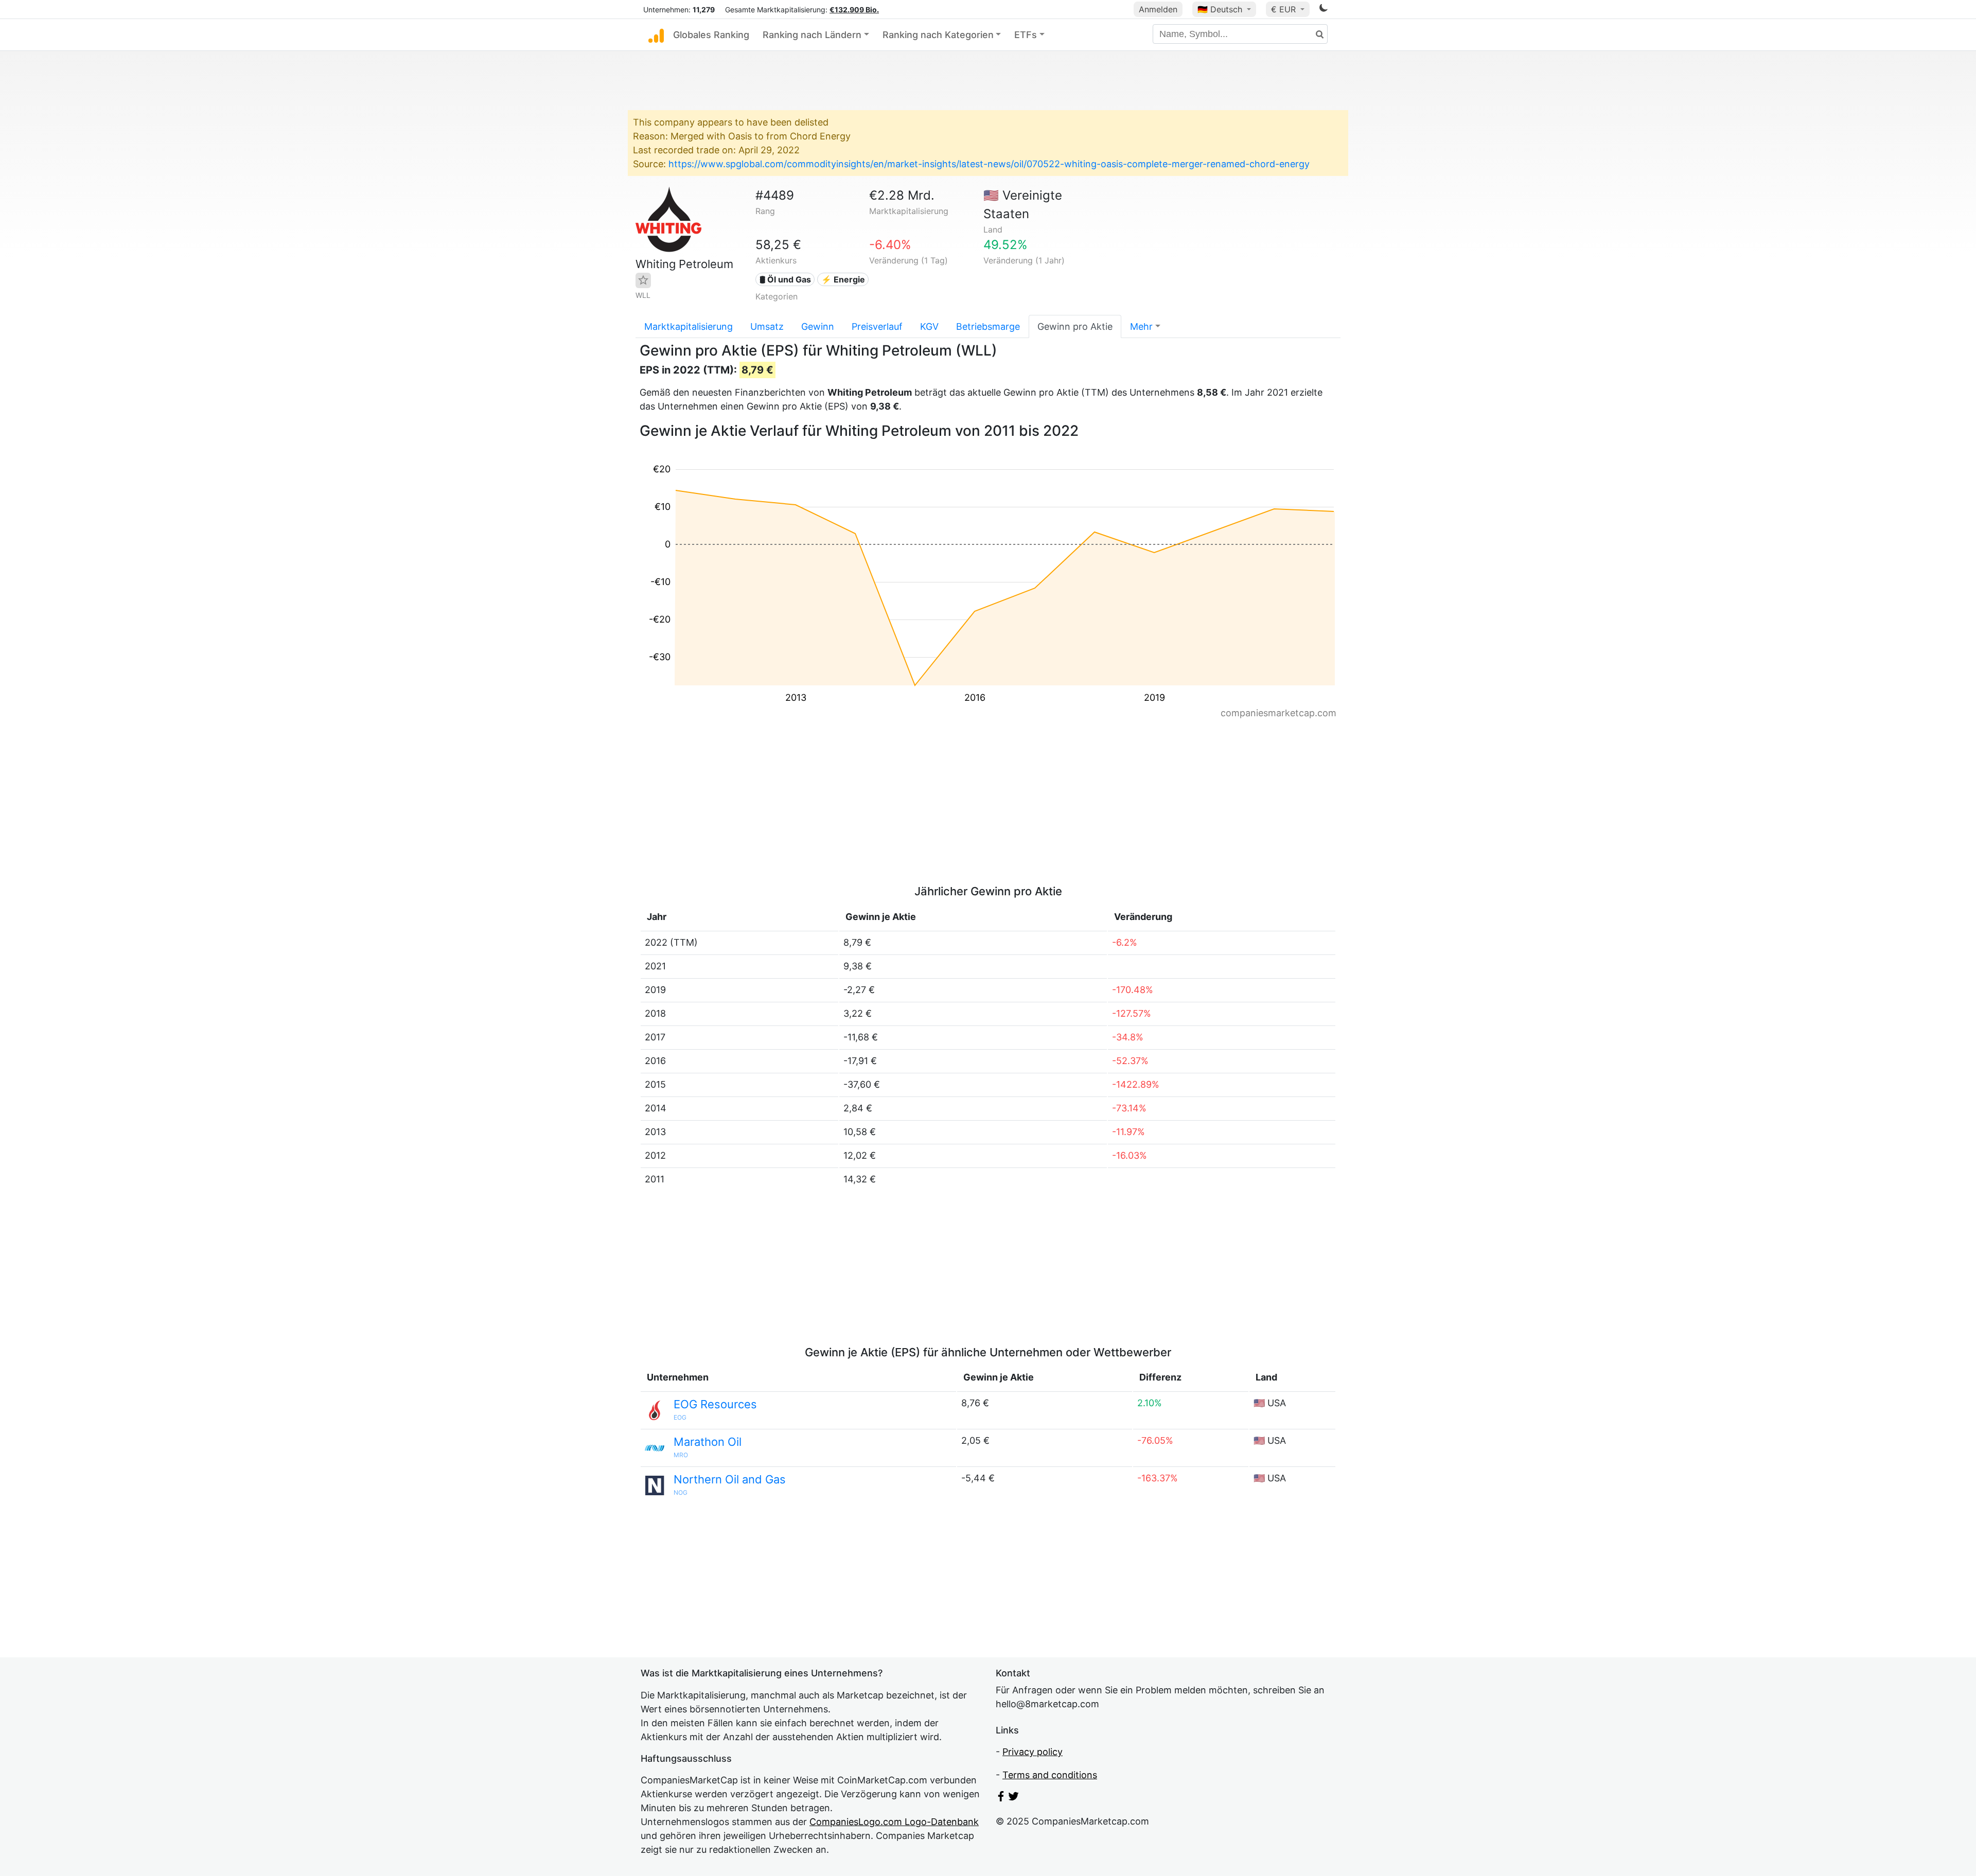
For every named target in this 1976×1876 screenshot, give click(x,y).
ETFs (1026, 35)
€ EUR (1285, 9)
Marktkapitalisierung (689, 326)
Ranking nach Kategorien (938, 35)
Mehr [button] (1141, 326)
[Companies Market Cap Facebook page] (1001, 1798)
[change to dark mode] (1324, 10)
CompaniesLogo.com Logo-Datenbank (894, 1822)
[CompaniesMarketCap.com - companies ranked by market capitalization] (656, 35)
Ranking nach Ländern (812, 35)
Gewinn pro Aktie (1075, 326)
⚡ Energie (843, 279)
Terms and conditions (1050, 1775)
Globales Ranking (711, 35)
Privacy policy (1033, 1752)
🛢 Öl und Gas (785, 279)
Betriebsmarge (988, 326)
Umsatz (767, 326)
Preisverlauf (877, 326)
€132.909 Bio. (854, 10)
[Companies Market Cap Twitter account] (1014, 1798)
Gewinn (818, 326)
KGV (929, 326)
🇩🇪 (1220, 9)
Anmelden (1158, 9)
